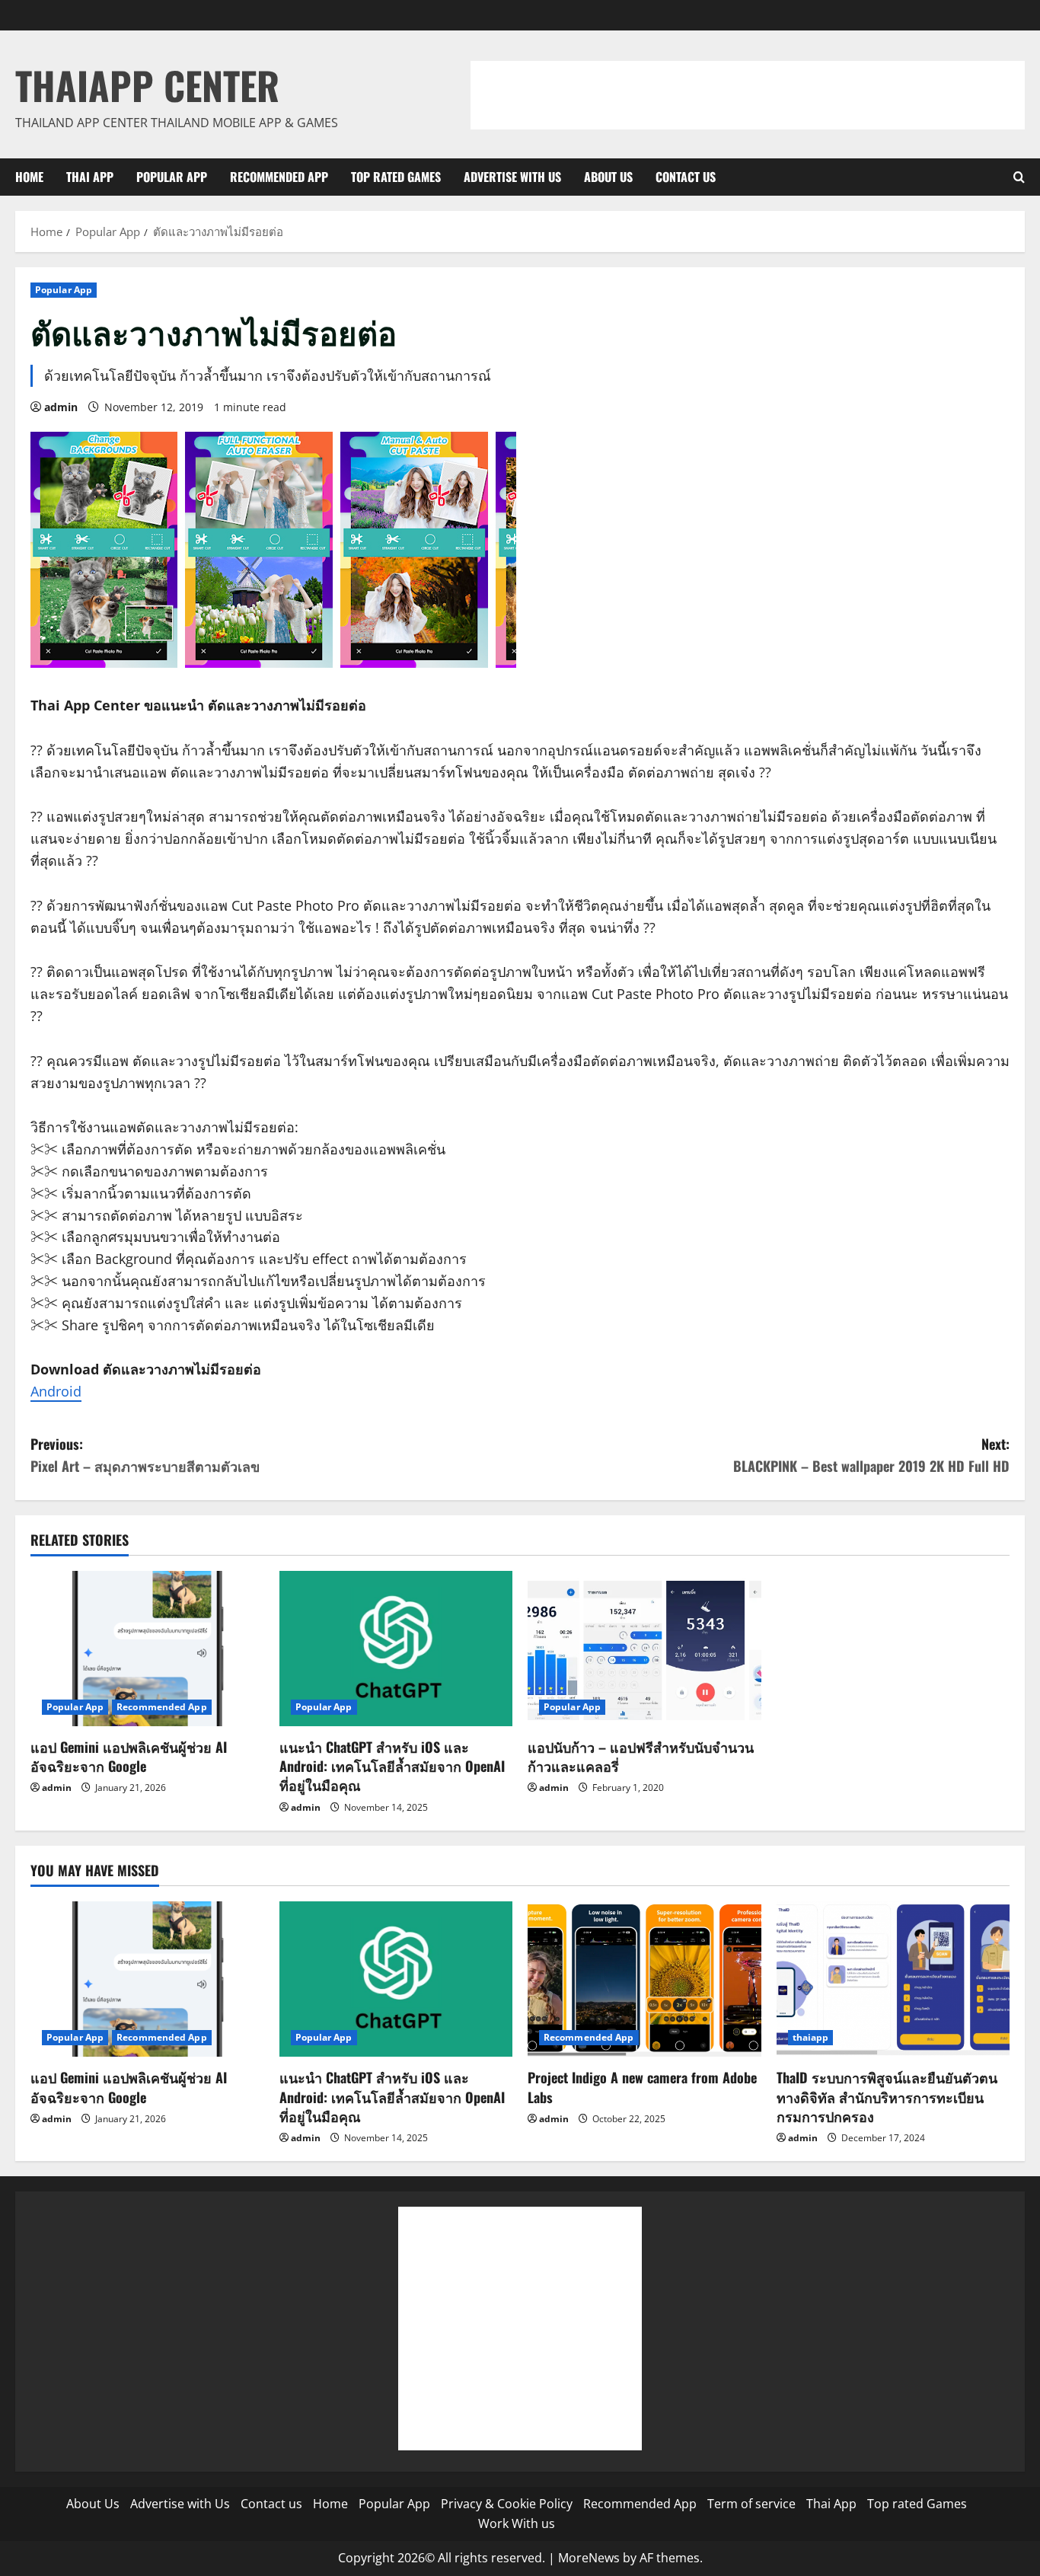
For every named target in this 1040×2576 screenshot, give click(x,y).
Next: (871, 1455)
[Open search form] (1019, 177)
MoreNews (589, 2558)
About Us (608, 177)
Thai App (90, 177)
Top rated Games (396, 177)
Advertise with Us (512, 177)
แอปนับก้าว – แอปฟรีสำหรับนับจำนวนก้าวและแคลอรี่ (641, 1756)
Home (29, 177)
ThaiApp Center (147, 85)
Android (56, 1391)
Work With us (517, 2523)
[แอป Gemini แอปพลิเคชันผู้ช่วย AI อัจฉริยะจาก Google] (147, 1649)
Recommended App (279, 177)
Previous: (145, 1455)
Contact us (686, 177)
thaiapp (811, 2037)
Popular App (172, 177)
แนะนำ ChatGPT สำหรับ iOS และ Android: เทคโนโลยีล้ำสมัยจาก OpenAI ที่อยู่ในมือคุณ (392, 1766)
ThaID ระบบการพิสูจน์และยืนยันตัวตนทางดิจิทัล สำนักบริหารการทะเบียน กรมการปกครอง (887, 2096)
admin (61, 407)
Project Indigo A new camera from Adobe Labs (642, 2087)
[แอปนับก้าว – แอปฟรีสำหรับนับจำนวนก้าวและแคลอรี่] (644, 1649)
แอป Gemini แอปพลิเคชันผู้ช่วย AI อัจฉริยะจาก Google (129, 1756)
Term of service (751, 2504)
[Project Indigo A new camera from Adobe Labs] (644, 1979)
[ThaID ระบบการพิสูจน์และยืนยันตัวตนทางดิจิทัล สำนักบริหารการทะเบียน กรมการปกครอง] (893, 1979)
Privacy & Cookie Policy (507, 2504)
